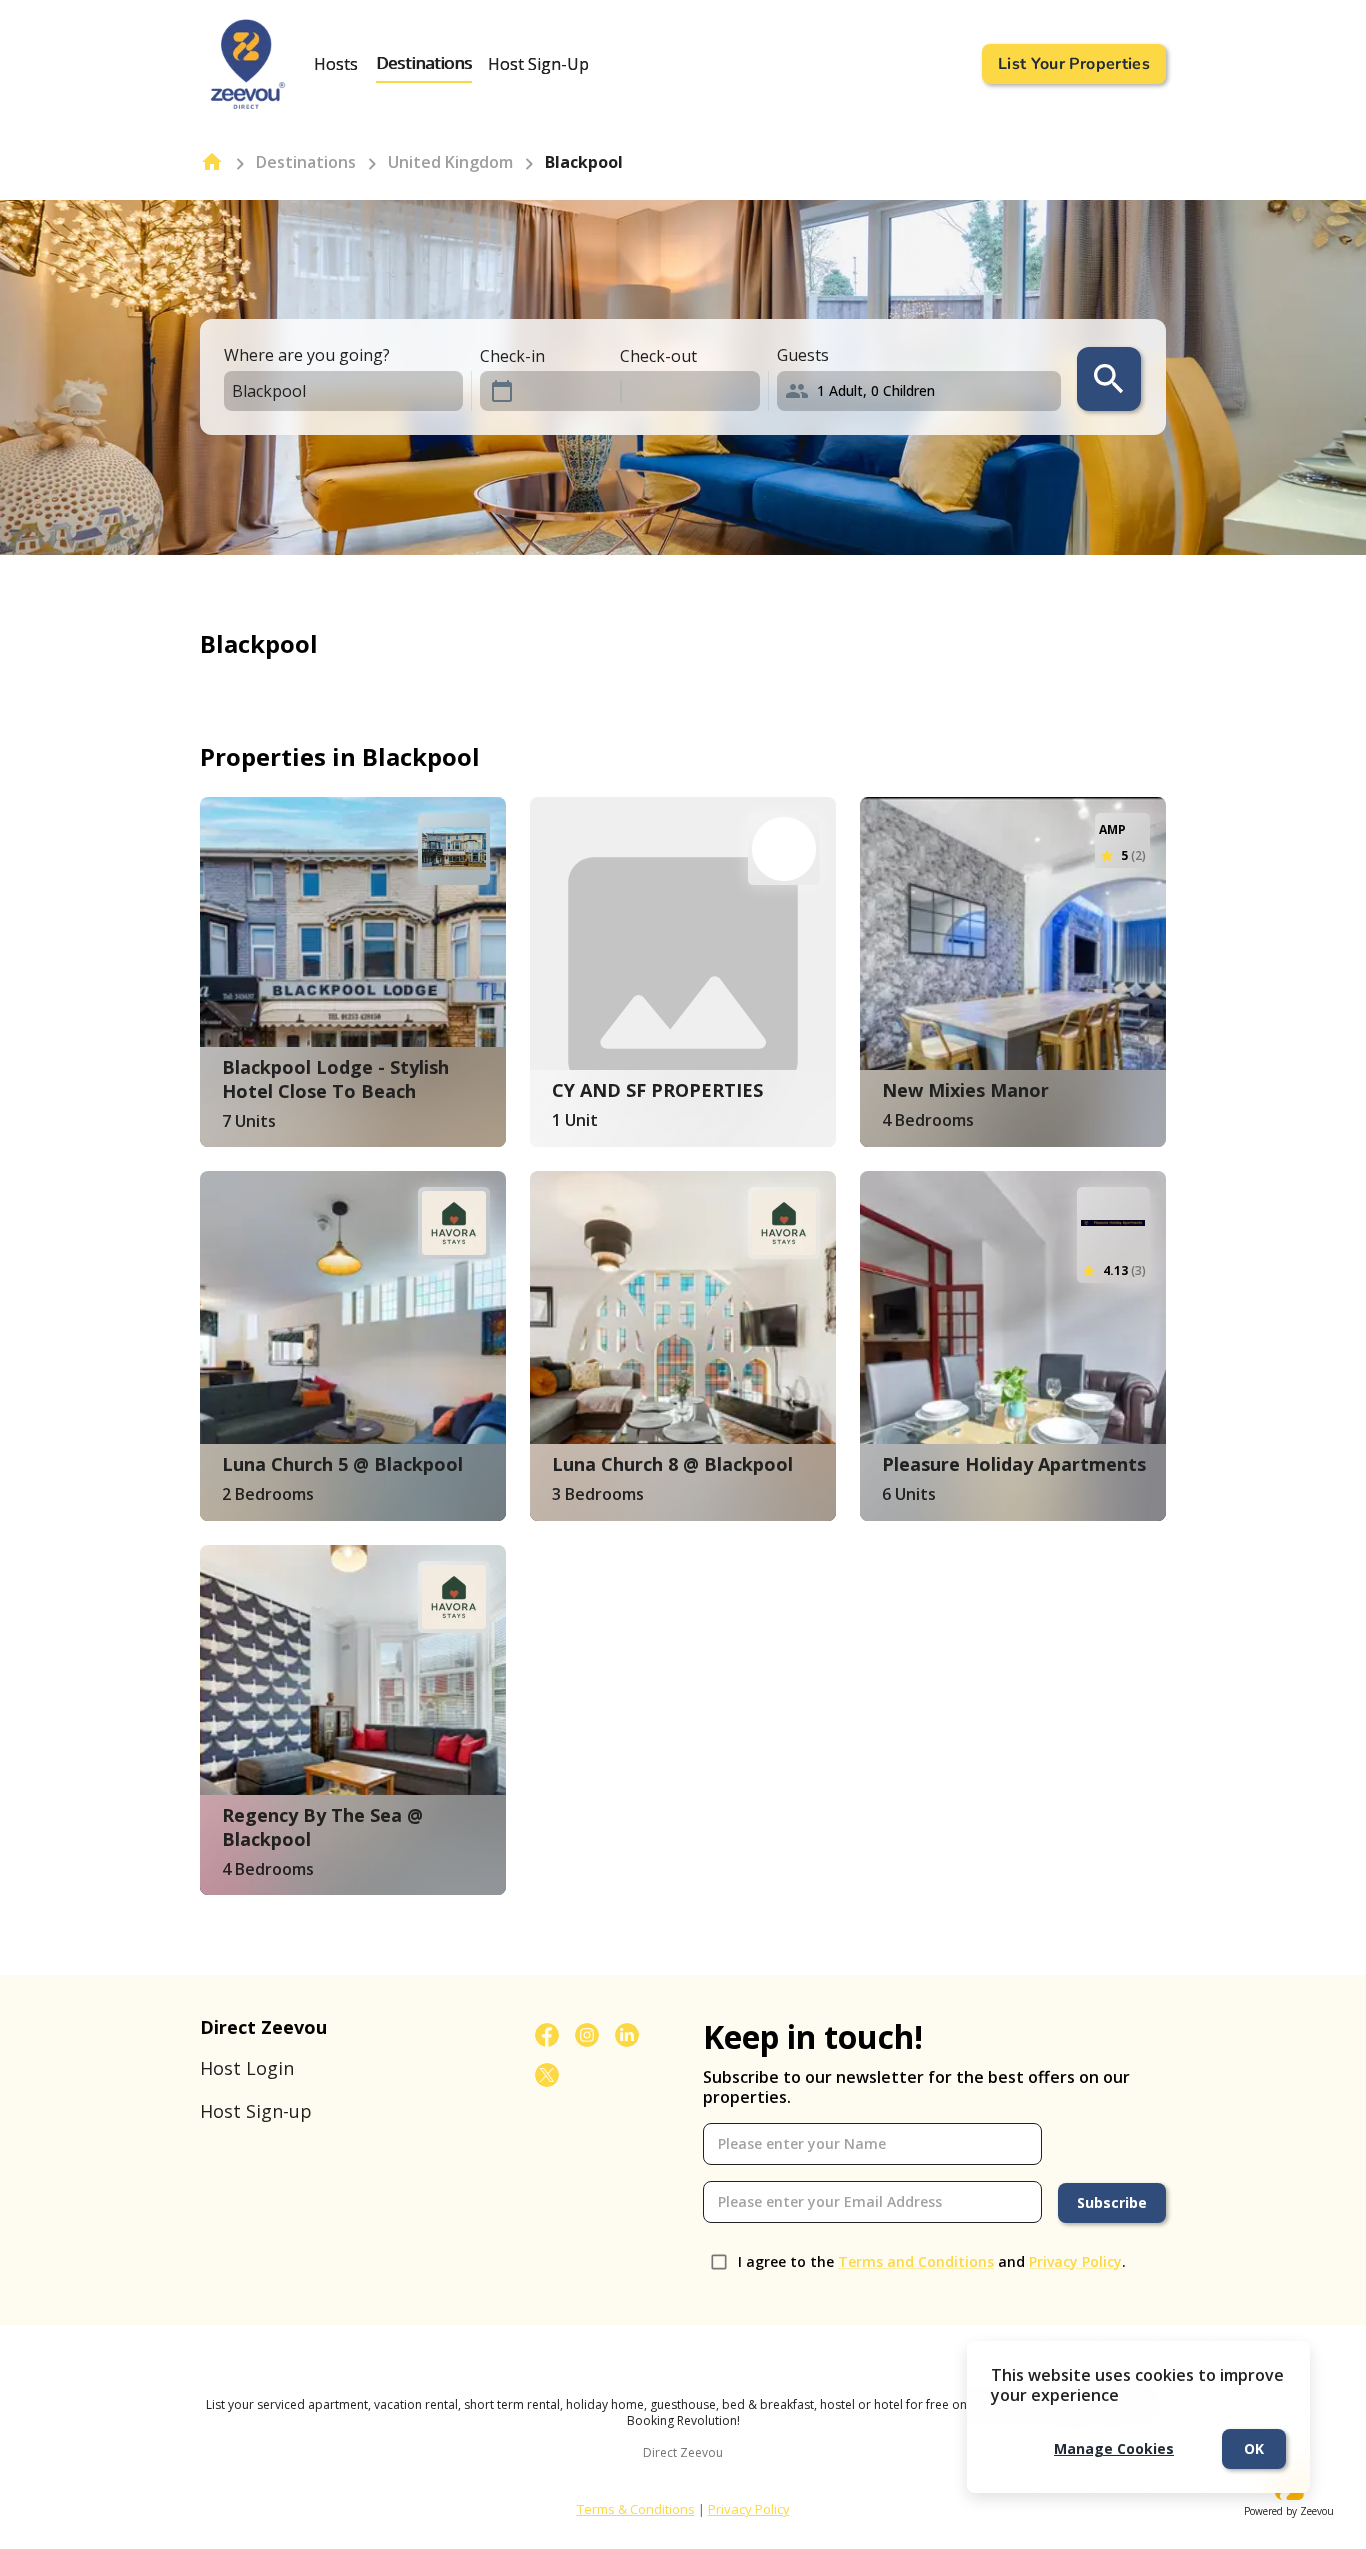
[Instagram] (587, 2035)
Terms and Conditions (916, 2261)
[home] (212, 162)
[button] (923, 391)
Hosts (336, 64)
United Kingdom (450, 162)
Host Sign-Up (538, 64)
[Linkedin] (627, 2035)
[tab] (336, 64)
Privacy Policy (1075, 2261)
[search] (1109, 379)
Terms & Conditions (636, 2509)
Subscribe (1112, 2202)
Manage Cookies (1114, 2448)
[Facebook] (547, 2035)
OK (1254, 2448)
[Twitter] (547, 2075)
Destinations (424, 63)
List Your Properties (1074, 64)
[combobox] (326, 391)
